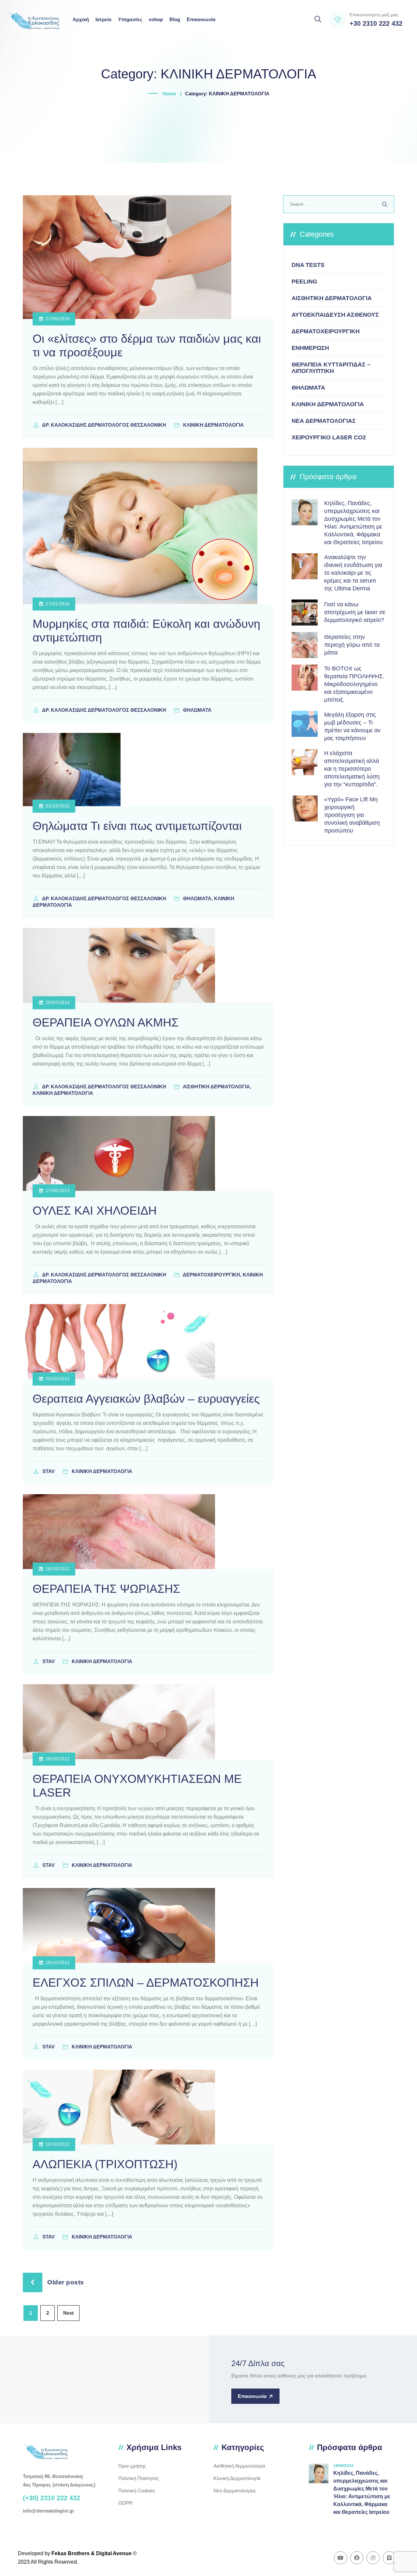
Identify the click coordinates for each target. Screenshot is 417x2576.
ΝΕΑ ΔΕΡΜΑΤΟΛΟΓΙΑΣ (324, 421)
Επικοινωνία (201, 19)
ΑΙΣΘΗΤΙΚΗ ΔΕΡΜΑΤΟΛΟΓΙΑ (332, 298)
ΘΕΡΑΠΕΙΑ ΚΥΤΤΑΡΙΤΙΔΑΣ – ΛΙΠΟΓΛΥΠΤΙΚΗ (331, 368)
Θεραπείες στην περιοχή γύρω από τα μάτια (352, 645)
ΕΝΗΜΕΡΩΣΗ (310, 348)
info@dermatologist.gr (49, 2511)
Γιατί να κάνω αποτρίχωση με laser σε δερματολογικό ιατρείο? (355, 612)
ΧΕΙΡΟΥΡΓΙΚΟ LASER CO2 (329, 437)
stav (49, 1471)
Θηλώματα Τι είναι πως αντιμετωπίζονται (137, 826)
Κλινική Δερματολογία (237, 2478)
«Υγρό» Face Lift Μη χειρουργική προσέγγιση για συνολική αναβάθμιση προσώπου (352, 815)
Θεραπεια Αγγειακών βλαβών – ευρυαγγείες (146, 1399)
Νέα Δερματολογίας (235, 2491)
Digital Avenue (114, 2553)
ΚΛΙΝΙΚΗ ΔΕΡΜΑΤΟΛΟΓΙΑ (328, 404)
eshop (156, 19)
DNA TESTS (308, 265)
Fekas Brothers (71, 2553)
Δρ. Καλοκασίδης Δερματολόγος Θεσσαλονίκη (105, 425)
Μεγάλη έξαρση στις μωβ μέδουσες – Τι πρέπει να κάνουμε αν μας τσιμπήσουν (352, 726)
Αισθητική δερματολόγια (239, 2466)
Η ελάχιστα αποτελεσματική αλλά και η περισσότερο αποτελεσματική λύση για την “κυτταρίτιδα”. (352, 769)
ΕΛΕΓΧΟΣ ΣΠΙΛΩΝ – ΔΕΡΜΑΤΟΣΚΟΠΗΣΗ (146, 1983)
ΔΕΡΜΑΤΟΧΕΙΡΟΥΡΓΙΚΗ (326, 331)
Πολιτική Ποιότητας (139, 2478)
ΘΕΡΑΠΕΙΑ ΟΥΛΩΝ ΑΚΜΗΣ (106, 1022)
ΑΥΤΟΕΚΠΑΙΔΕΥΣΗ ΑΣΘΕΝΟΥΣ (335, 315)
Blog (175, 19)
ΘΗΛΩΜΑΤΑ (308, 388)
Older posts (66, 2282)
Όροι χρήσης (132, 2466)
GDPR (125, 2503)
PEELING (304, 282)
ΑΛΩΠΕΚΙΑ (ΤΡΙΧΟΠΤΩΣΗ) (105, 2164)
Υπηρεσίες (130, 19)
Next (68, 2313)
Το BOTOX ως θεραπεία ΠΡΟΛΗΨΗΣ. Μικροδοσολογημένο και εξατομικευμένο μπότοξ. (354, 684)
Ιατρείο (103, 19)
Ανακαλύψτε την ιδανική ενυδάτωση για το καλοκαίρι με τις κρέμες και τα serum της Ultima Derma (353, 573)
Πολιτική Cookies (137, 2491)
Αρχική (81, 19)
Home (169, 94)
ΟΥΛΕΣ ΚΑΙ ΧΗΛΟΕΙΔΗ (95, 1211)
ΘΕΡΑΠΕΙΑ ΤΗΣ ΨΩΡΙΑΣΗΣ (106, 1589)
